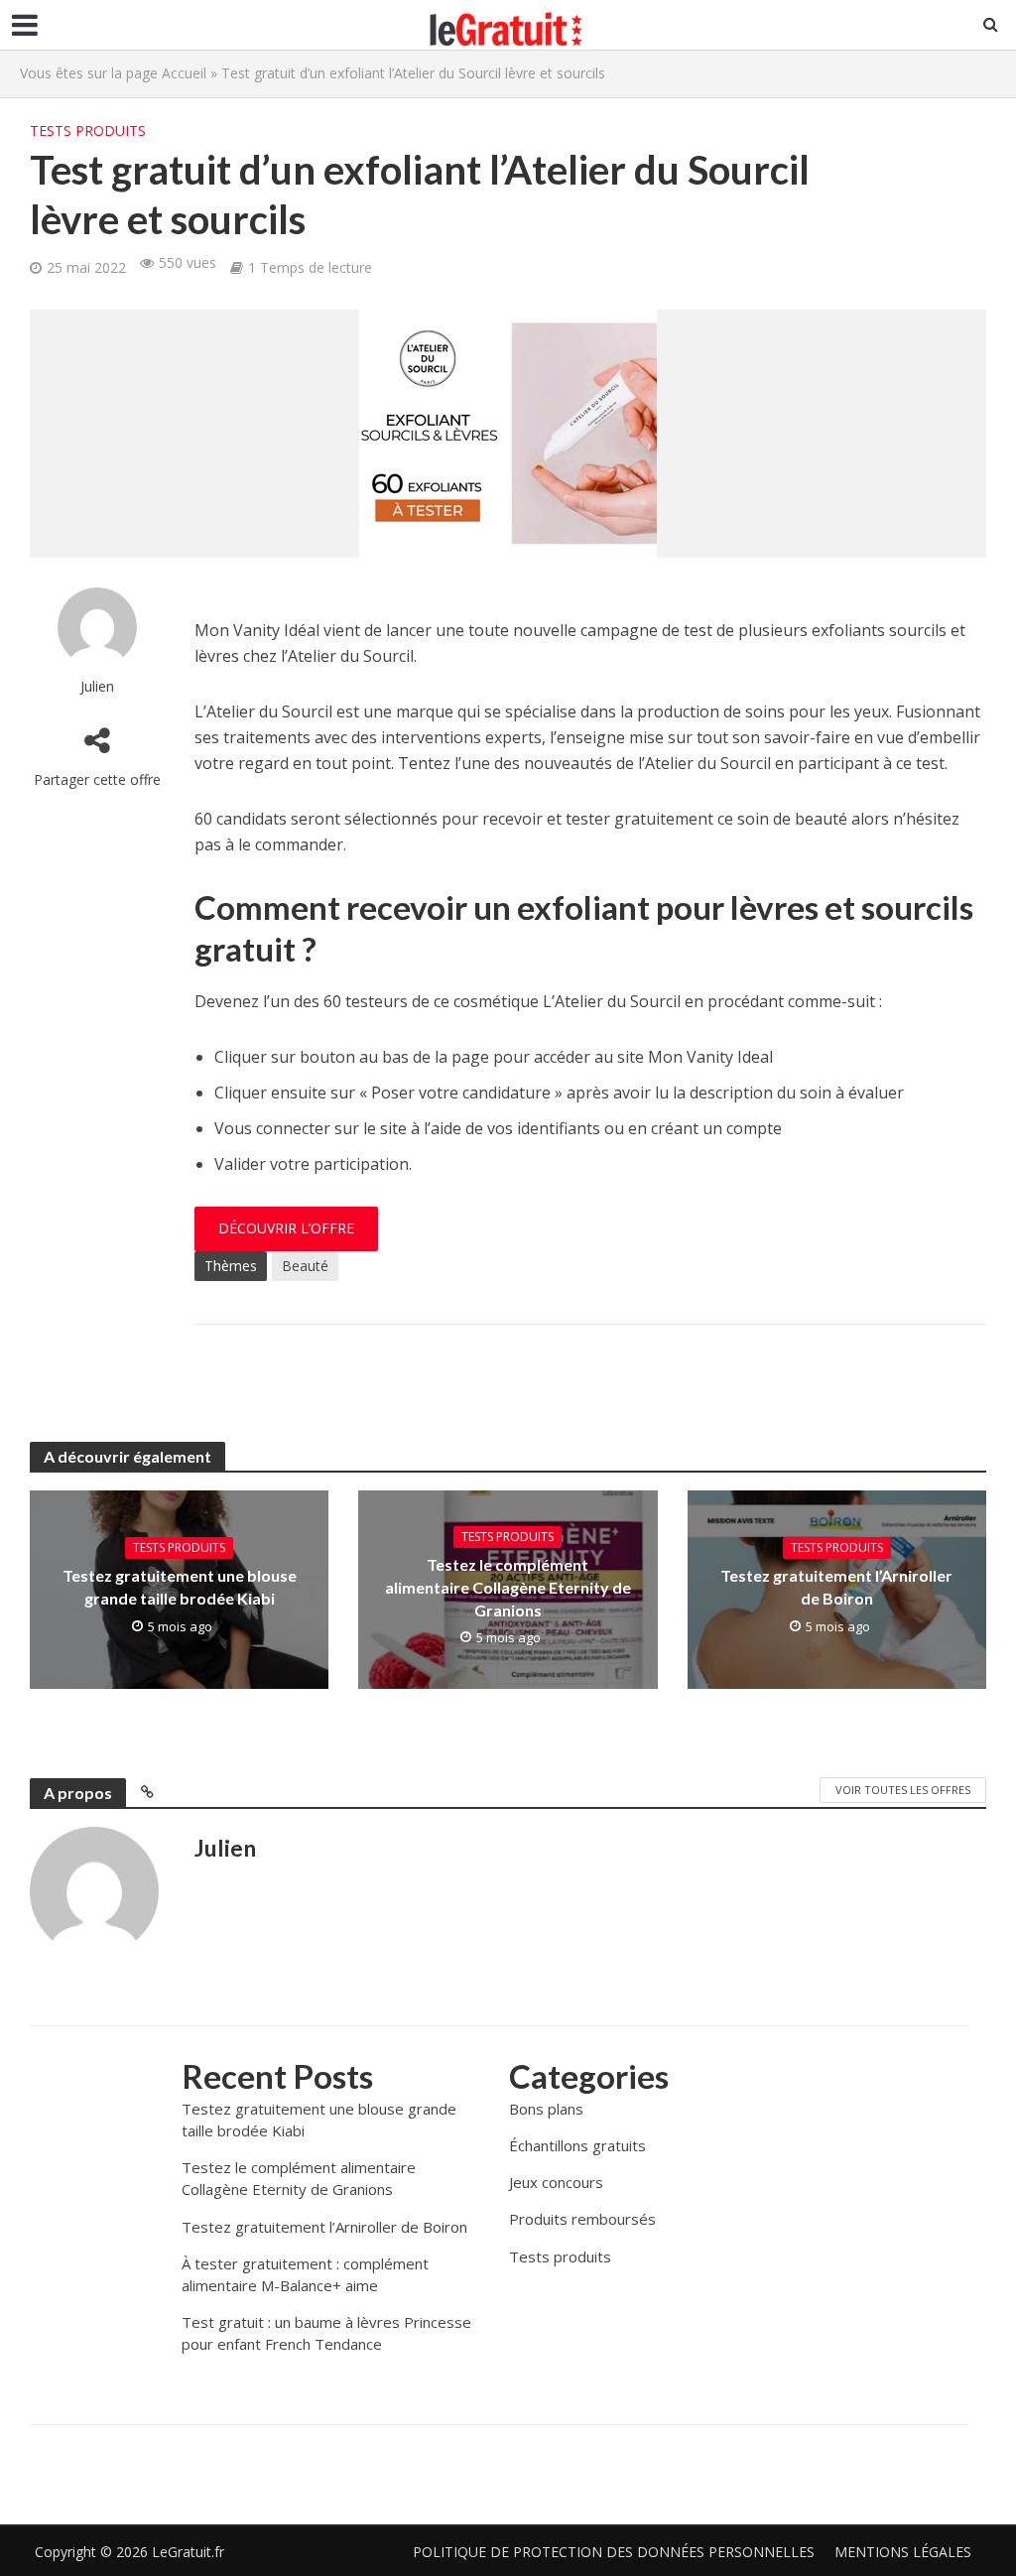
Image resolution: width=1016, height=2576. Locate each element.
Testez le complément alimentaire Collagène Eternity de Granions (508, 1587)
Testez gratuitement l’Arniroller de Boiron (836, 1587)
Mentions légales (903, 2552)
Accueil (184, 73)
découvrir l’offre (286, 1228)
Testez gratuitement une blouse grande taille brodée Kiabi (180, 1587)
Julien (97, 686)
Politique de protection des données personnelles (614, 2552)
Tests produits (88, 130)
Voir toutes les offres (903, 1790)
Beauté (305, 1266)
